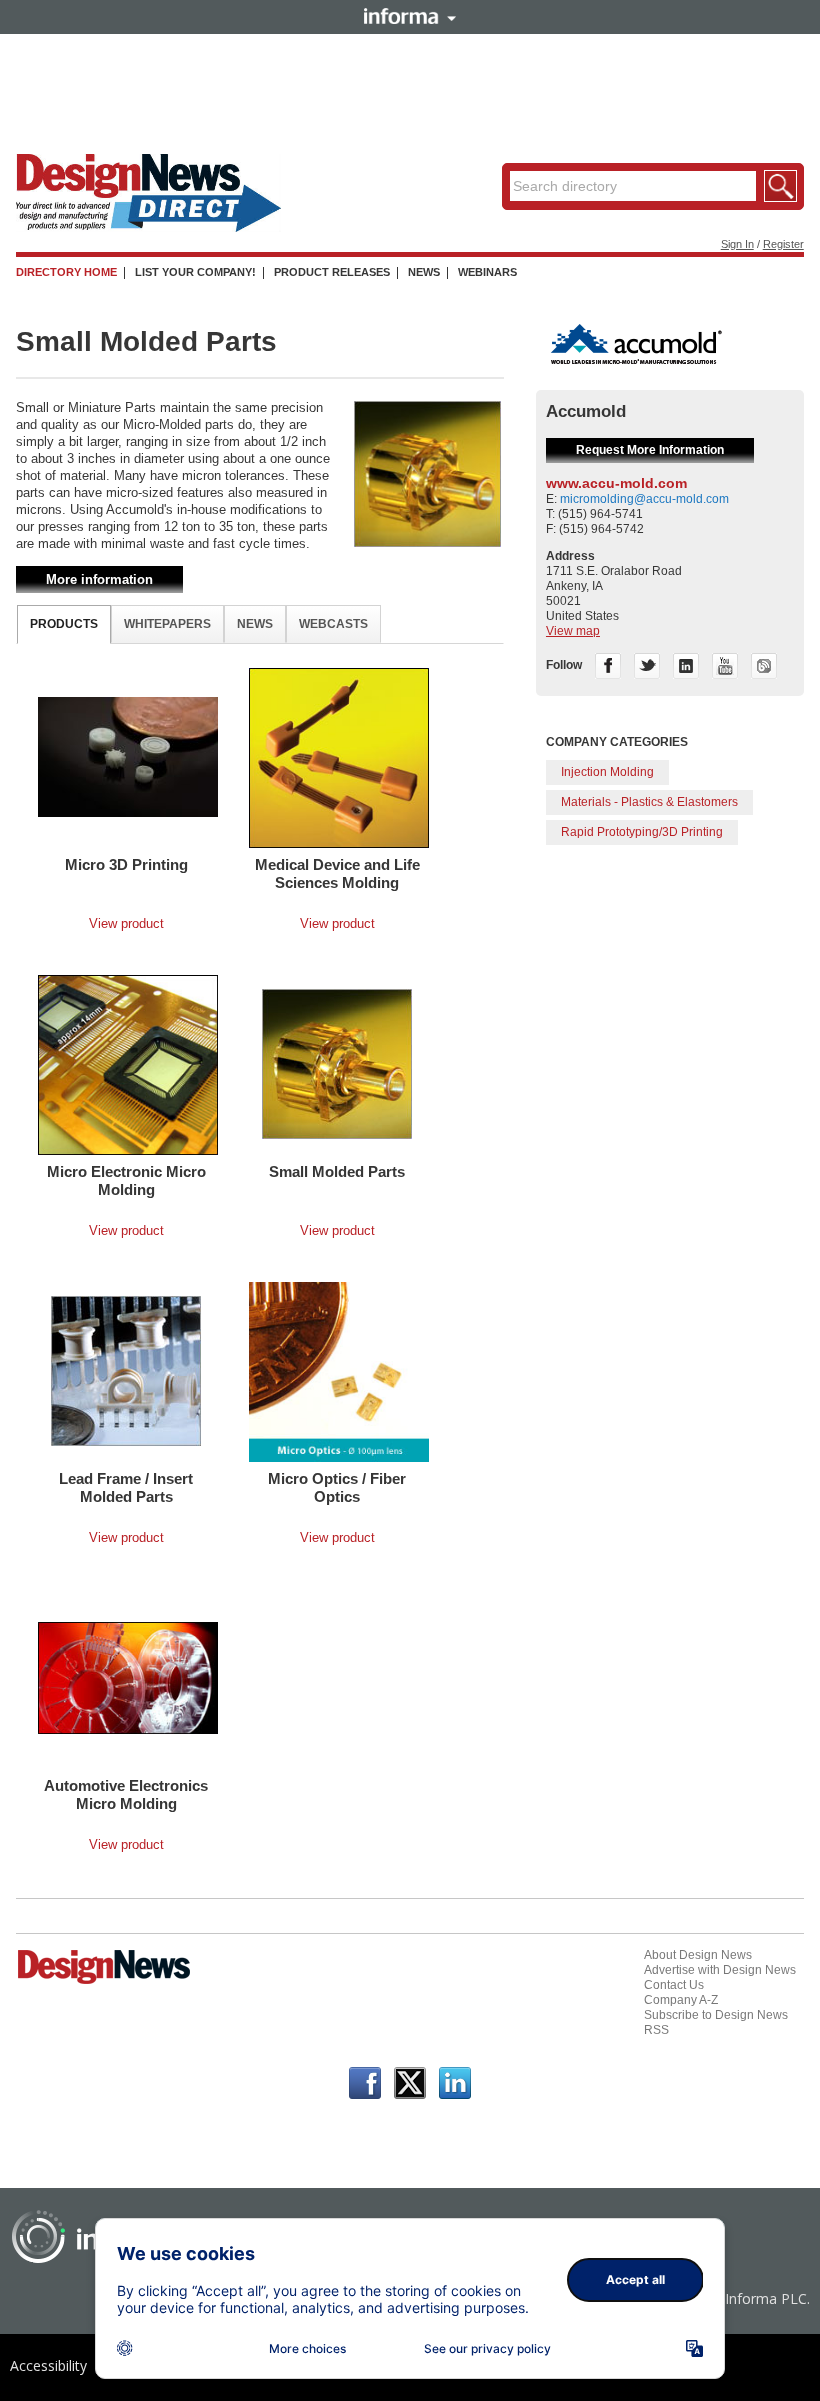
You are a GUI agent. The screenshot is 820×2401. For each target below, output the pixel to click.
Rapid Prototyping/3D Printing (642, 832)
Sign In (737, 244)
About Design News (698, 1955)
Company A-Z (681, 2000)
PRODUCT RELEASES (332, 272)
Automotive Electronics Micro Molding (126, 1794)
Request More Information (650, 450)
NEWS (424, 272)
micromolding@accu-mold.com (644, 499)
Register (783, 244)
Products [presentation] (64, 624)
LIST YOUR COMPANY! (195, 272)
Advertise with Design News (720, 1970)
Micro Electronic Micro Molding (126, 1180)
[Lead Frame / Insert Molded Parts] (126, 1370)
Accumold (586, 411)
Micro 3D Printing (126, 864)
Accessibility (48, 2365)
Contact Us (674, 1985)
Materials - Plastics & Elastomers (649, 802)
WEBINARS (487, 272)
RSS (656, 2030)
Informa (410, 16)
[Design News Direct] (148, 228)
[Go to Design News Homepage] (104, 1982)
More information (99, 579)
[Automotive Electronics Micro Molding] (128, 1677)
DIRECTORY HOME (66, 272)
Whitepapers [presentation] (167, 624)
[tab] (64, 624)
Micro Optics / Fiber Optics (337, 1487)
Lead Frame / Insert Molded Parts (126, 1487)
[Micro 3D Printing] (128, 756)
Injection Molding (607, 772)
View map (573, 631)
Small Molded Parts (337, 1171)
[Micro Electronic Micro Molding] (128, 1064)
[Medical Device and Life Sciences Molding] (339, 757)
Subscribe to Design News (716, 2015)
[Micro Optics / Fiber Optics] (339, 1371)
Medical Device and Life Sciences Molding (337, 873)
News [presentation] (255, 624)
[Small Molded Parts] (337, 1063)
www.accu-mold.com (616, 483)
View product (126, 923)
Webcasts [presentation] (333, 624)
